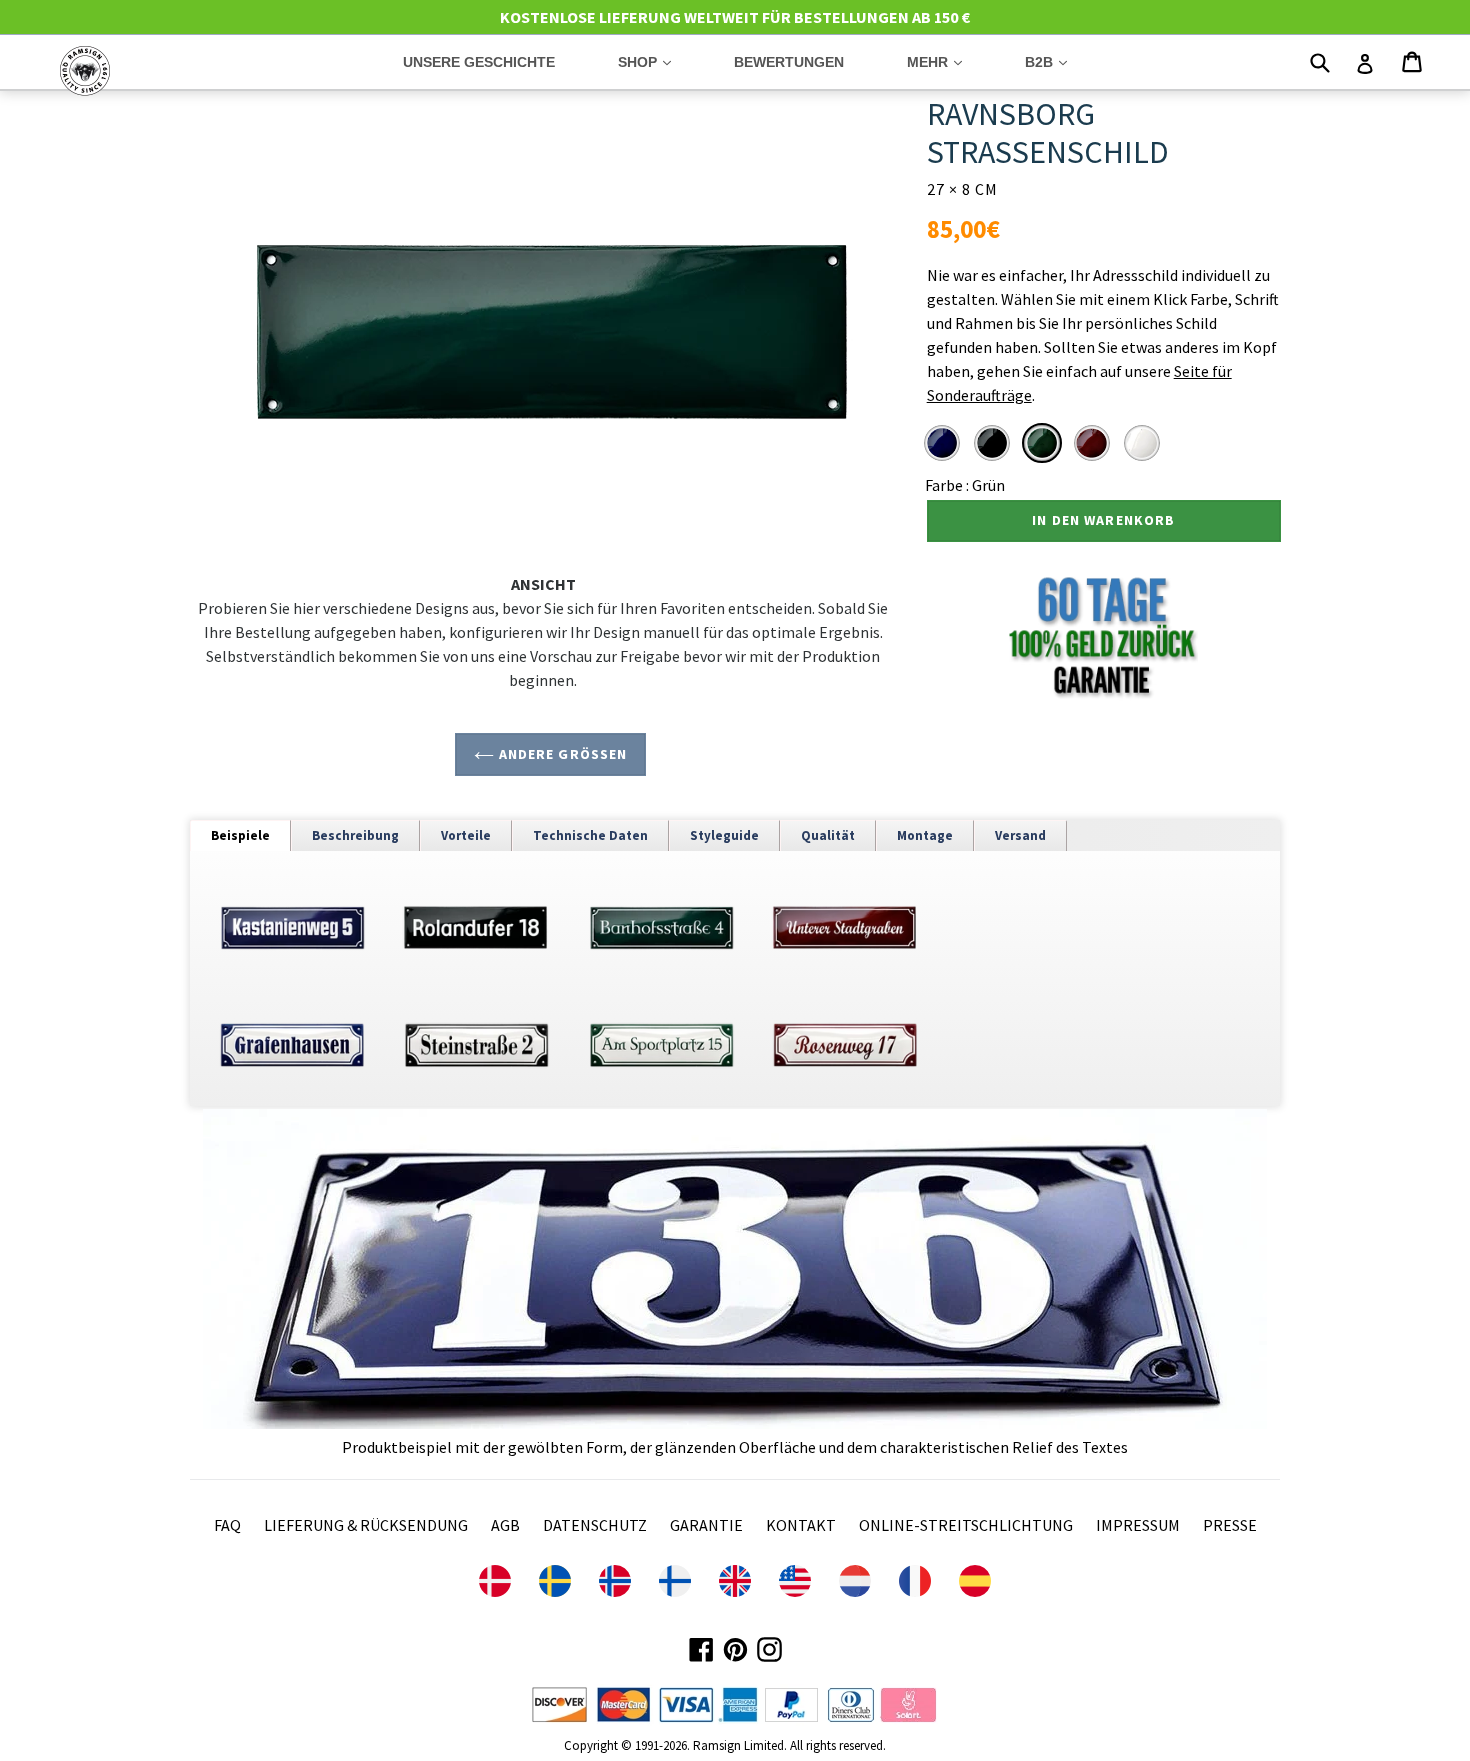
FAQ (227, 1525)
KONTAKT (801, 1525)
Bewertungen (789, 62)
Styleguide (724, 835)
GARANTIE (706, 1525)
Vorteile (466, 835)
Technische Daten (590, 835)
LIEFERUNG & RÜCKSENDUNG (366, 1525)
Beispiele (240, 835)
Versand (1020, 835)
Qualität (828, 835)
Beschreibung (355, 835)
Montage (925, 835)
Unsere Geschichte (479, 62)
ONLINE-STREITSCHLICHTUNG (966, 1525)
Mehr (949, 61)
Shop (659, 61)
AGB (505, 1525)
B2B (1061, 61)
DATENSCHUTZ (595, 1525)
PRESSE (1230, 1525)
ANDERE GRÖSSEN (560, 754)
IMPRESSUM (1138, 1525)
